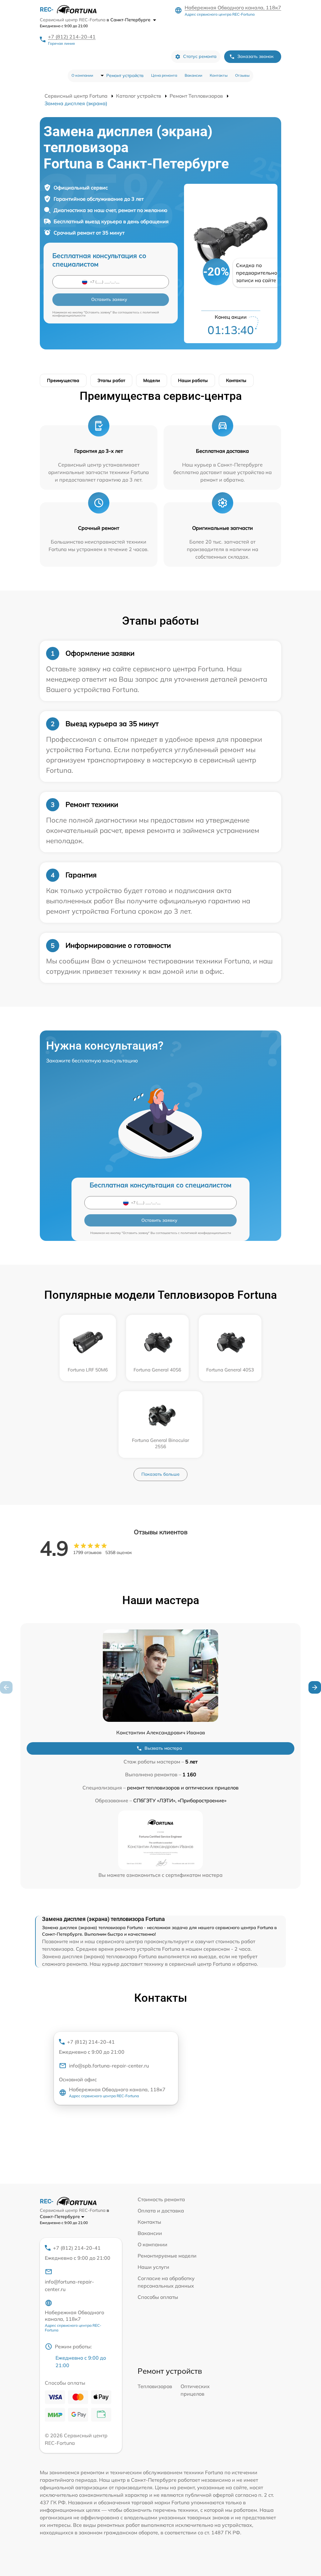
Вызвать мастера (163, 1748)
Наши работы (193, 380)
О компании (82, 75)
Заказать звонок (255, 56)
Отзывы (242, 75)
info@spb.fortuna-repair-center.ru (109, 2066)
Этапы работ (111, 380)
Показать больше (160, 1474)
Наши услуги (153, 2267)
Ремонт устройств (125, 75)
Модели (152, 380)
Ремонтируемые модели (167, 2256)
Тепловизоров (155, 2386)
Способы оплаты (158, 2297)
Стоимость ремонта (161, 2199)
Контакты (219, 75)
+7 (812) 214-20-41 (72, 37)
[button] (315, 1687)
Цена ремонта (164, 75)
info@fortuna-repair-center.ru (69, 2285)
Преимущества (63, 380)
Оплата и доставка (161, 2211)
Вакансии (193, 75)
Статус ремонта (200, 56)
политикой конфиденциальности (206, 1233)
